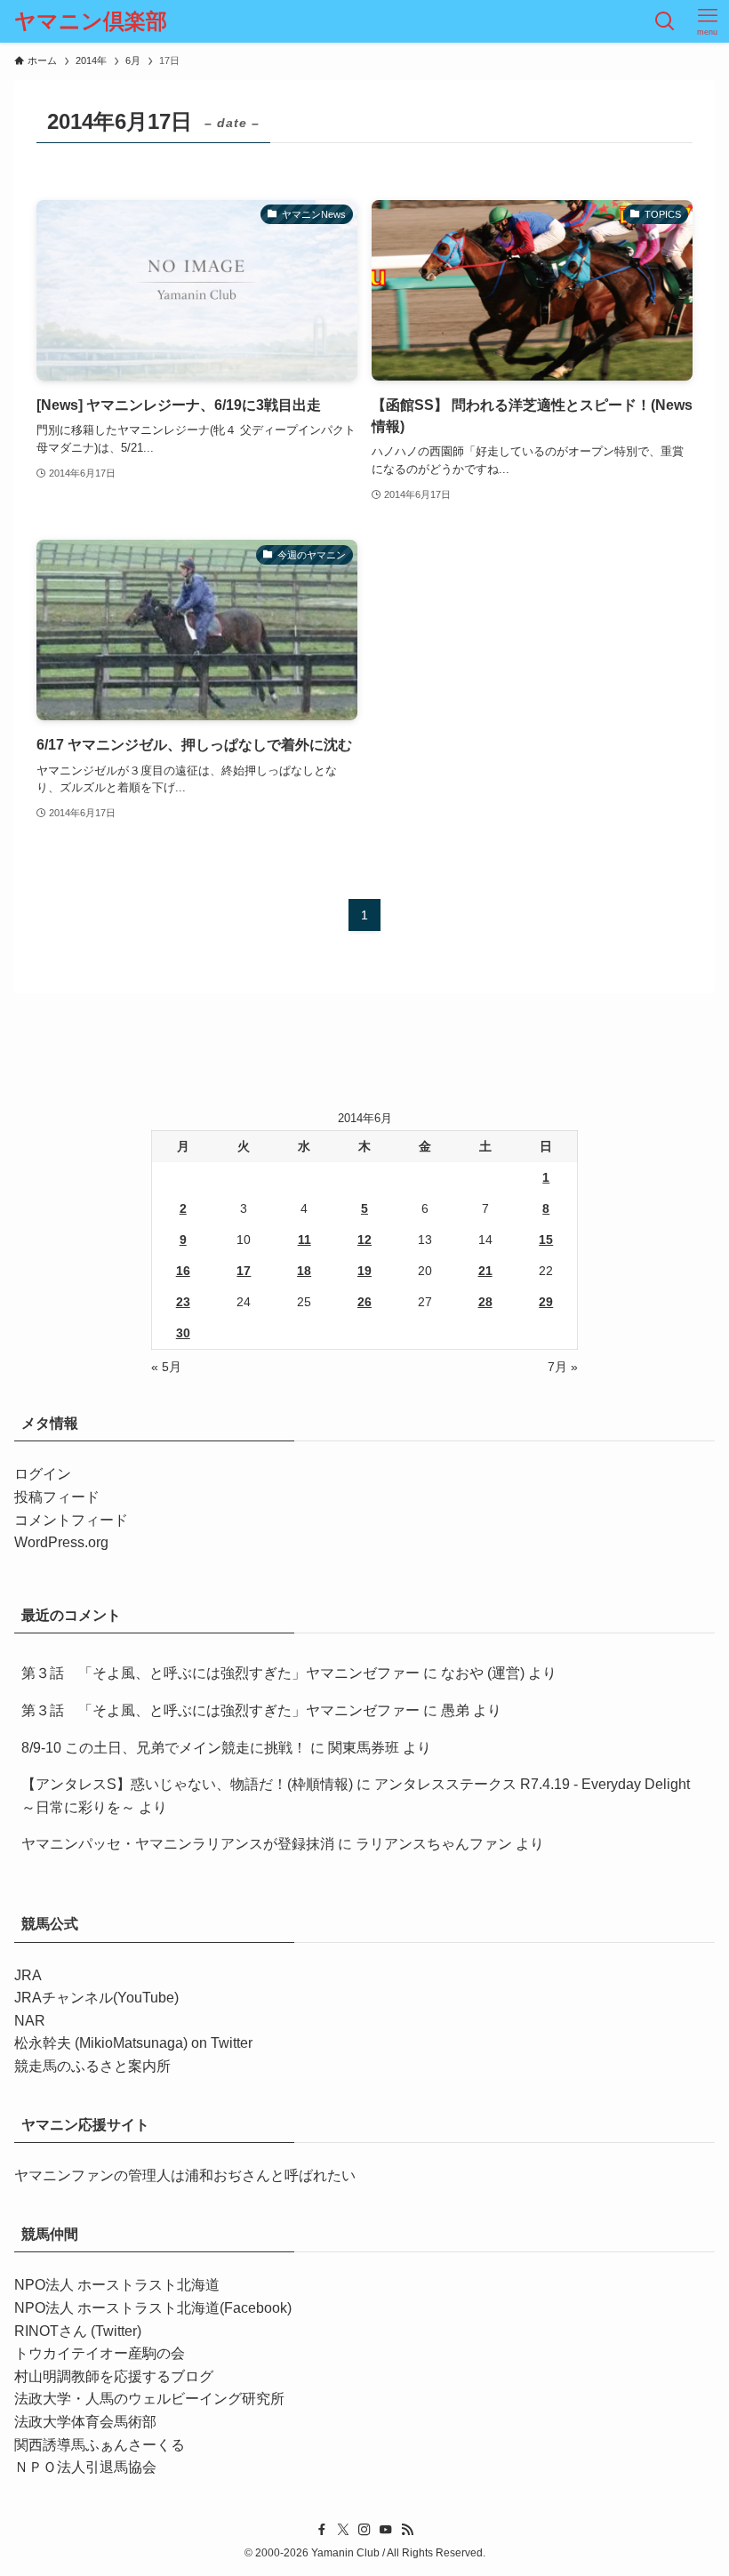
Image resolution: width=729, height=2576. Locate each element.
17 (244, 1271)
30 (183, 1333)
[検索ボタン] (665, 21)
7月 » (563, 1367)
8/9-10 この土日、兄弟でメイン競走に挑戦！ (164, 1748)
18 (304, 1271)
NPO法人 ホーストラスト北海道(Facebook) (153, 2308)
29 (546, 1302)
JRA (28, 1975)
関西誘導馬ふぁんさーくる (100, 2445)
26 (364, 1302)
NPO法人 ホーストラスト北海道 (117, 2285)
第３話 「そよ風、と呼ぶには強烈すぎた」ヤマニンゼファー (220, 1673)
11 (304, 1240)
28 (485, 1302)
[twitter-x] (343, 2530)
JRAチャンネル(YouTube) (96, 1998)
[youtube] (386, 2530)
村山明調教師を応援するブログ (114, 2376)
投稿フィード (57, 1497)
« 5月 (166, 1367)
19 (364, 1271)
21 (485, 1271)
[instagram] (364, 2530)
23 (183, 1302)
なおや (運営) (483, 1673)
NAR (30, 2021)
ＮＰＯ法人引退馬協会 (85, 2467)
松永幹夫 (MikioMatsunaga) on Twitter (133, 2043)
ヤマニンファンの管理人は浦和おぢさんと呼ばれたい (185, 2175)
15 (546, 1240)
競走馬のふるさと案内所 (92, 2066)
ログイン (43, 1474)
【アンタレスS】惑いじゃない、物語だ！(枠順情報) (187, 1784)
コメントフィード (71, 1520)
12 (364, 1240)
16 (183, 1271)
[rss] (407, 2530)
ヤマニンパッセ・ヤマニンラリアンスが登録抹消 (178, 1844)
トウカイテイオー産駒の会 (100, 2353)
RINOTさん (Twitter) (78, 2331)
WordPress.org (61, 1542)
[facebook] (322, 2530)
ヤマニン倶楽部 (91, 21)
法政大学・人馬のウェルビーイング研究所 (149, 2399)
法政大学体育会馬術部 (85, 2422)
